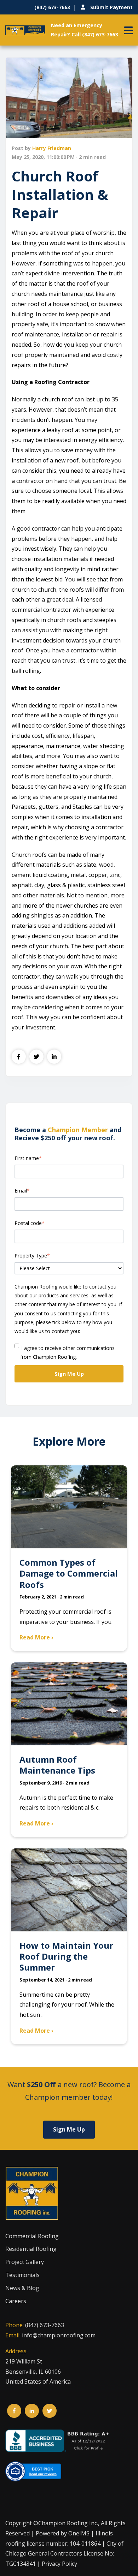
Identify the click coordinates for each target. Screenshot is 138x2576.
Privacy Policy (59, 2564)
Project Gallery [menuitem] (25, 2262)
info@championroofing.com (59, 2335)
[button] (128, 30)
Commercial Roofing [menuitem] (32, 2236)
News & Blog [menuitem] (22, 2288)
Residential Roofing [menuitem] (31, 2249)
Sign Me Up (69, 2129)
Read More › (36, 1637)
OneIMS (79, 2533)
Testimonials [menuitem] (22, 2275)
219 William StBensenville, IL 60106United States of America (38, 2372)
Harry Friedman (52, 148)
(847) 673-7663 (45, 2325)
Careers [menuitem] (16, 2301)
